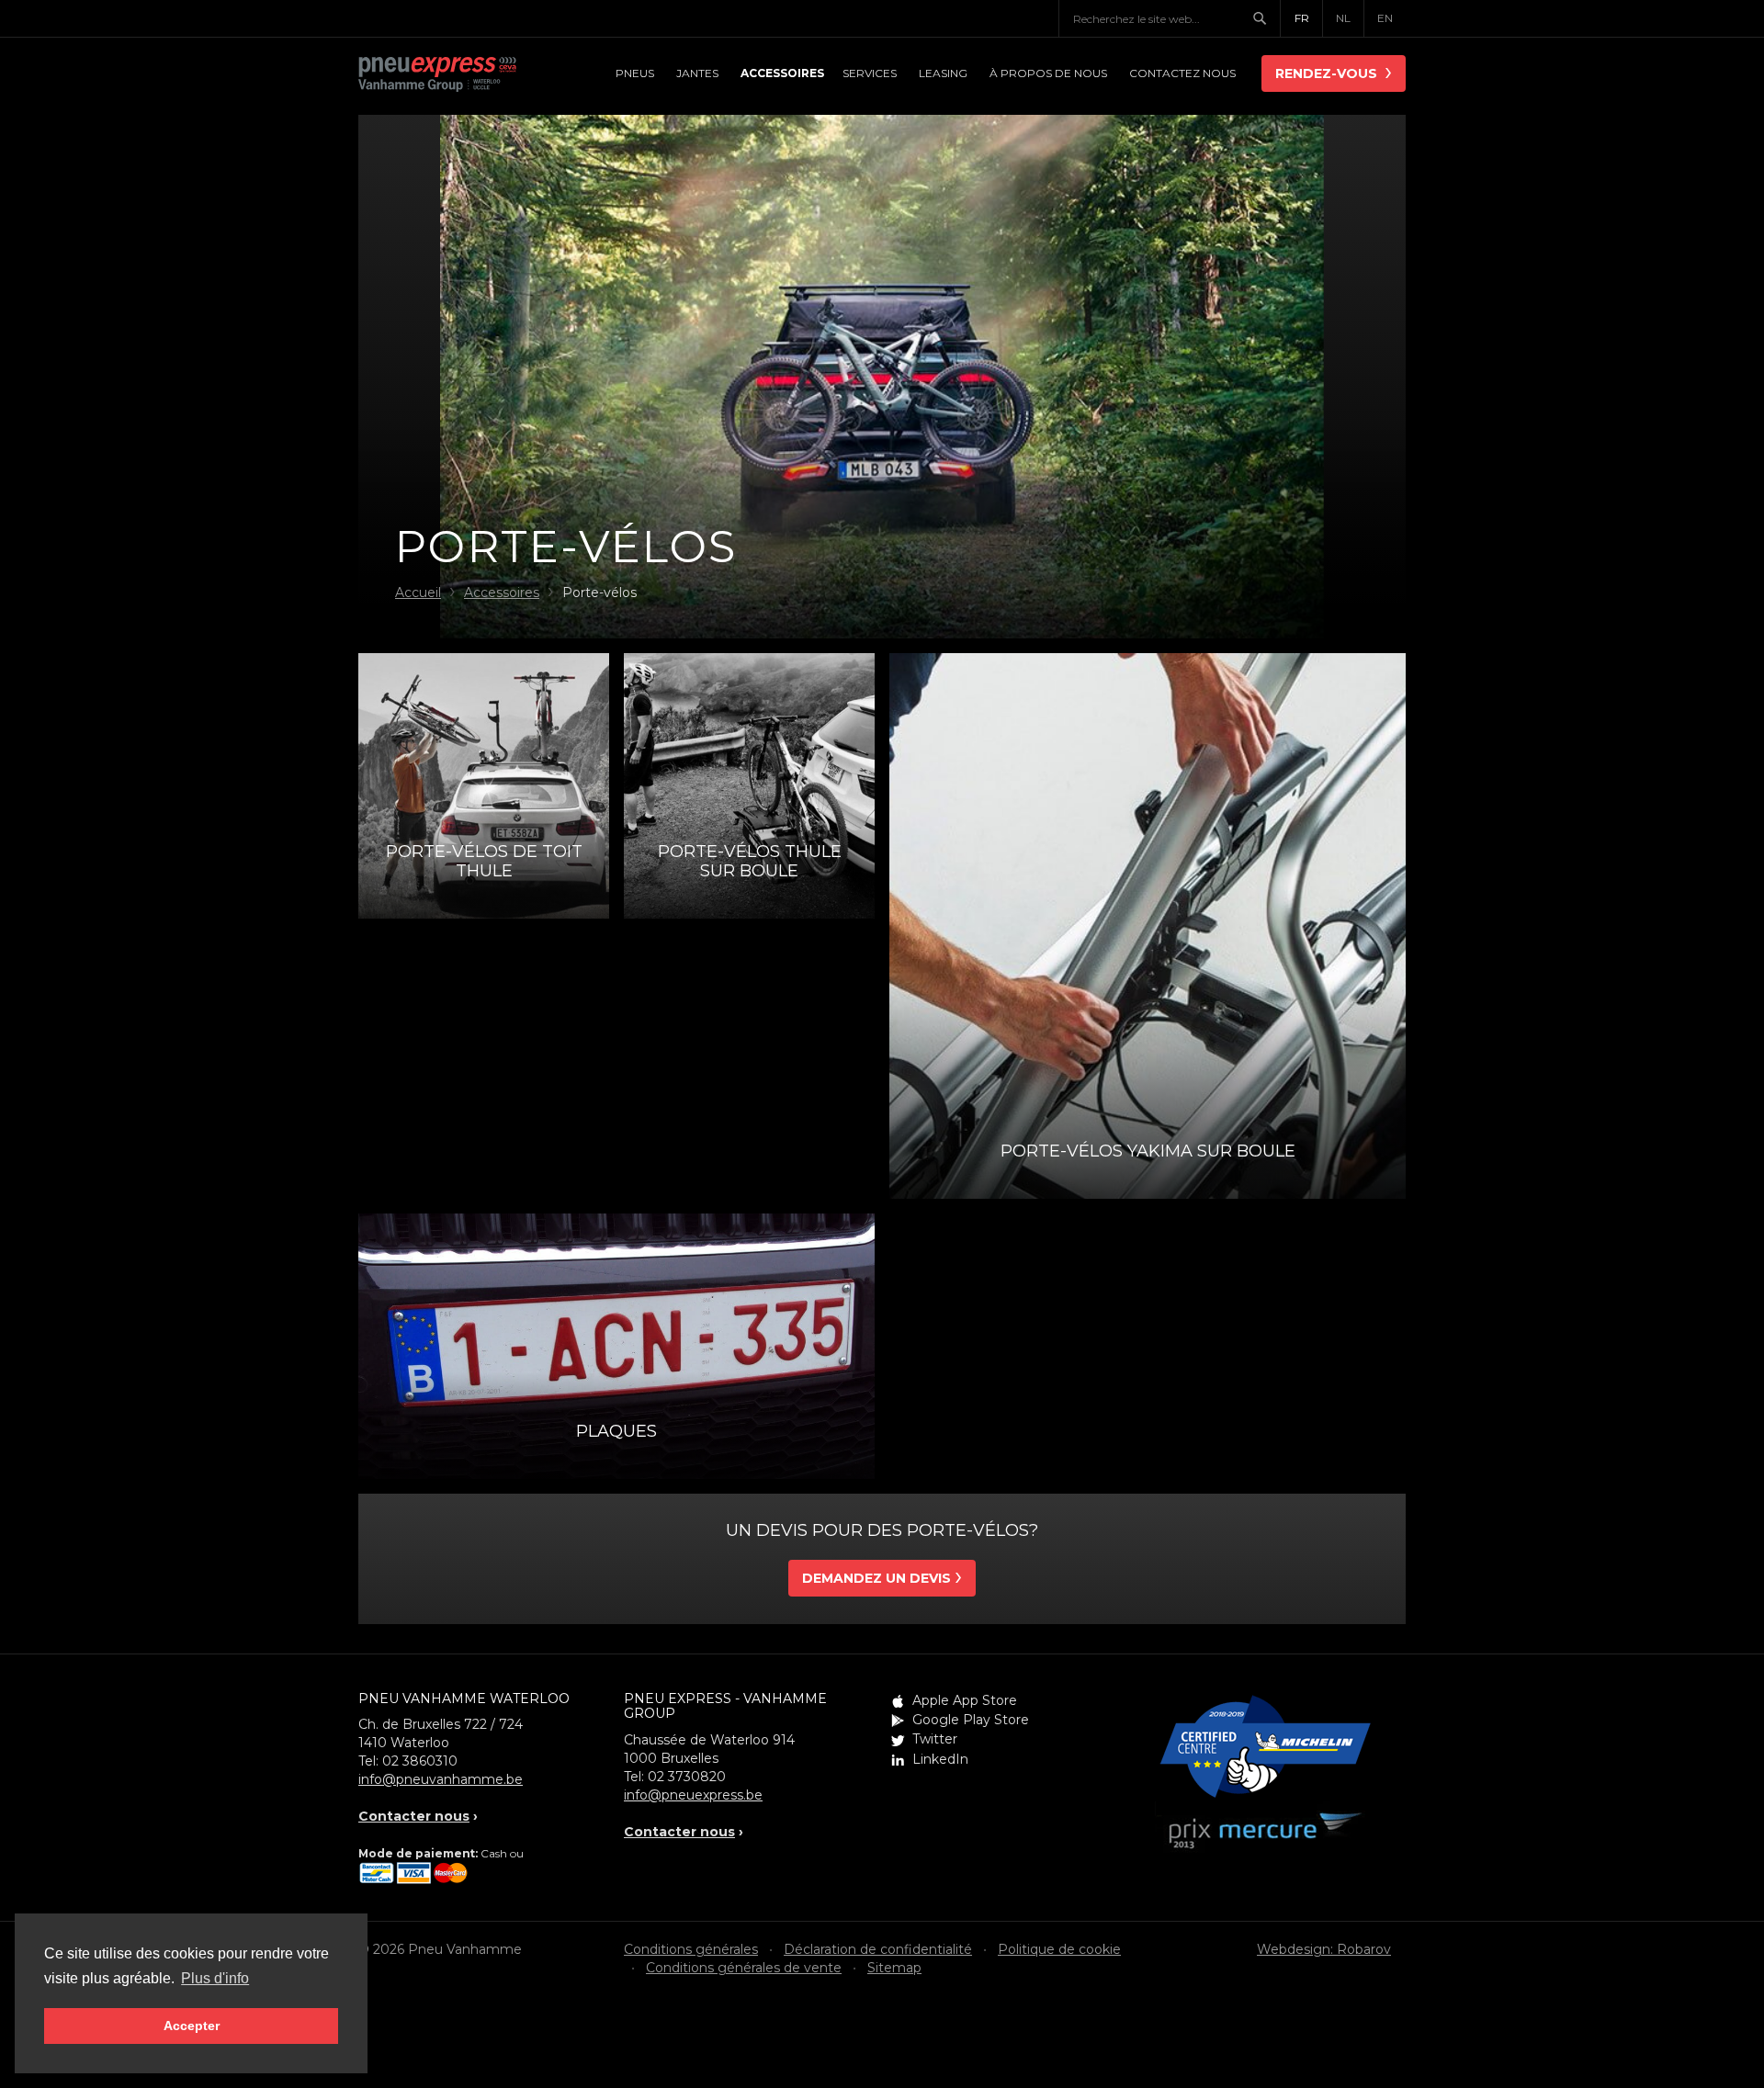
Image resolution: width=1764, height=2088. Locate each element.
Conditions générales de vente (744, 1968)
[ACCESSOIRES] (780, 73)
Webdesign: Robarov (1324, 1949)
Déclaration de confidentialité (878, 1949)
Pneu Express (459, 75)
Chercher (1266, 18)
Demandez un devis (876, 1578)
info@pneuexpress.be (693, 1795)
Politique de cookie (1059, 1949)
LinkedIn (940, 1759)
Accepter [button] (192, 2026)
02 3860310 (420, 1761)
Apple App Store (965, 1700)
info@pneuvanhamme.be (441, 1779)
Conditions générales (691, 1949)
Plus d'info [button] (215, 1978)
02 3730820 (687, 1777)
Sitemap (894, 1968)
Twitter (935, 1739)
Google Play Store (971, 1720)
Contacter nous (414, 1816)
